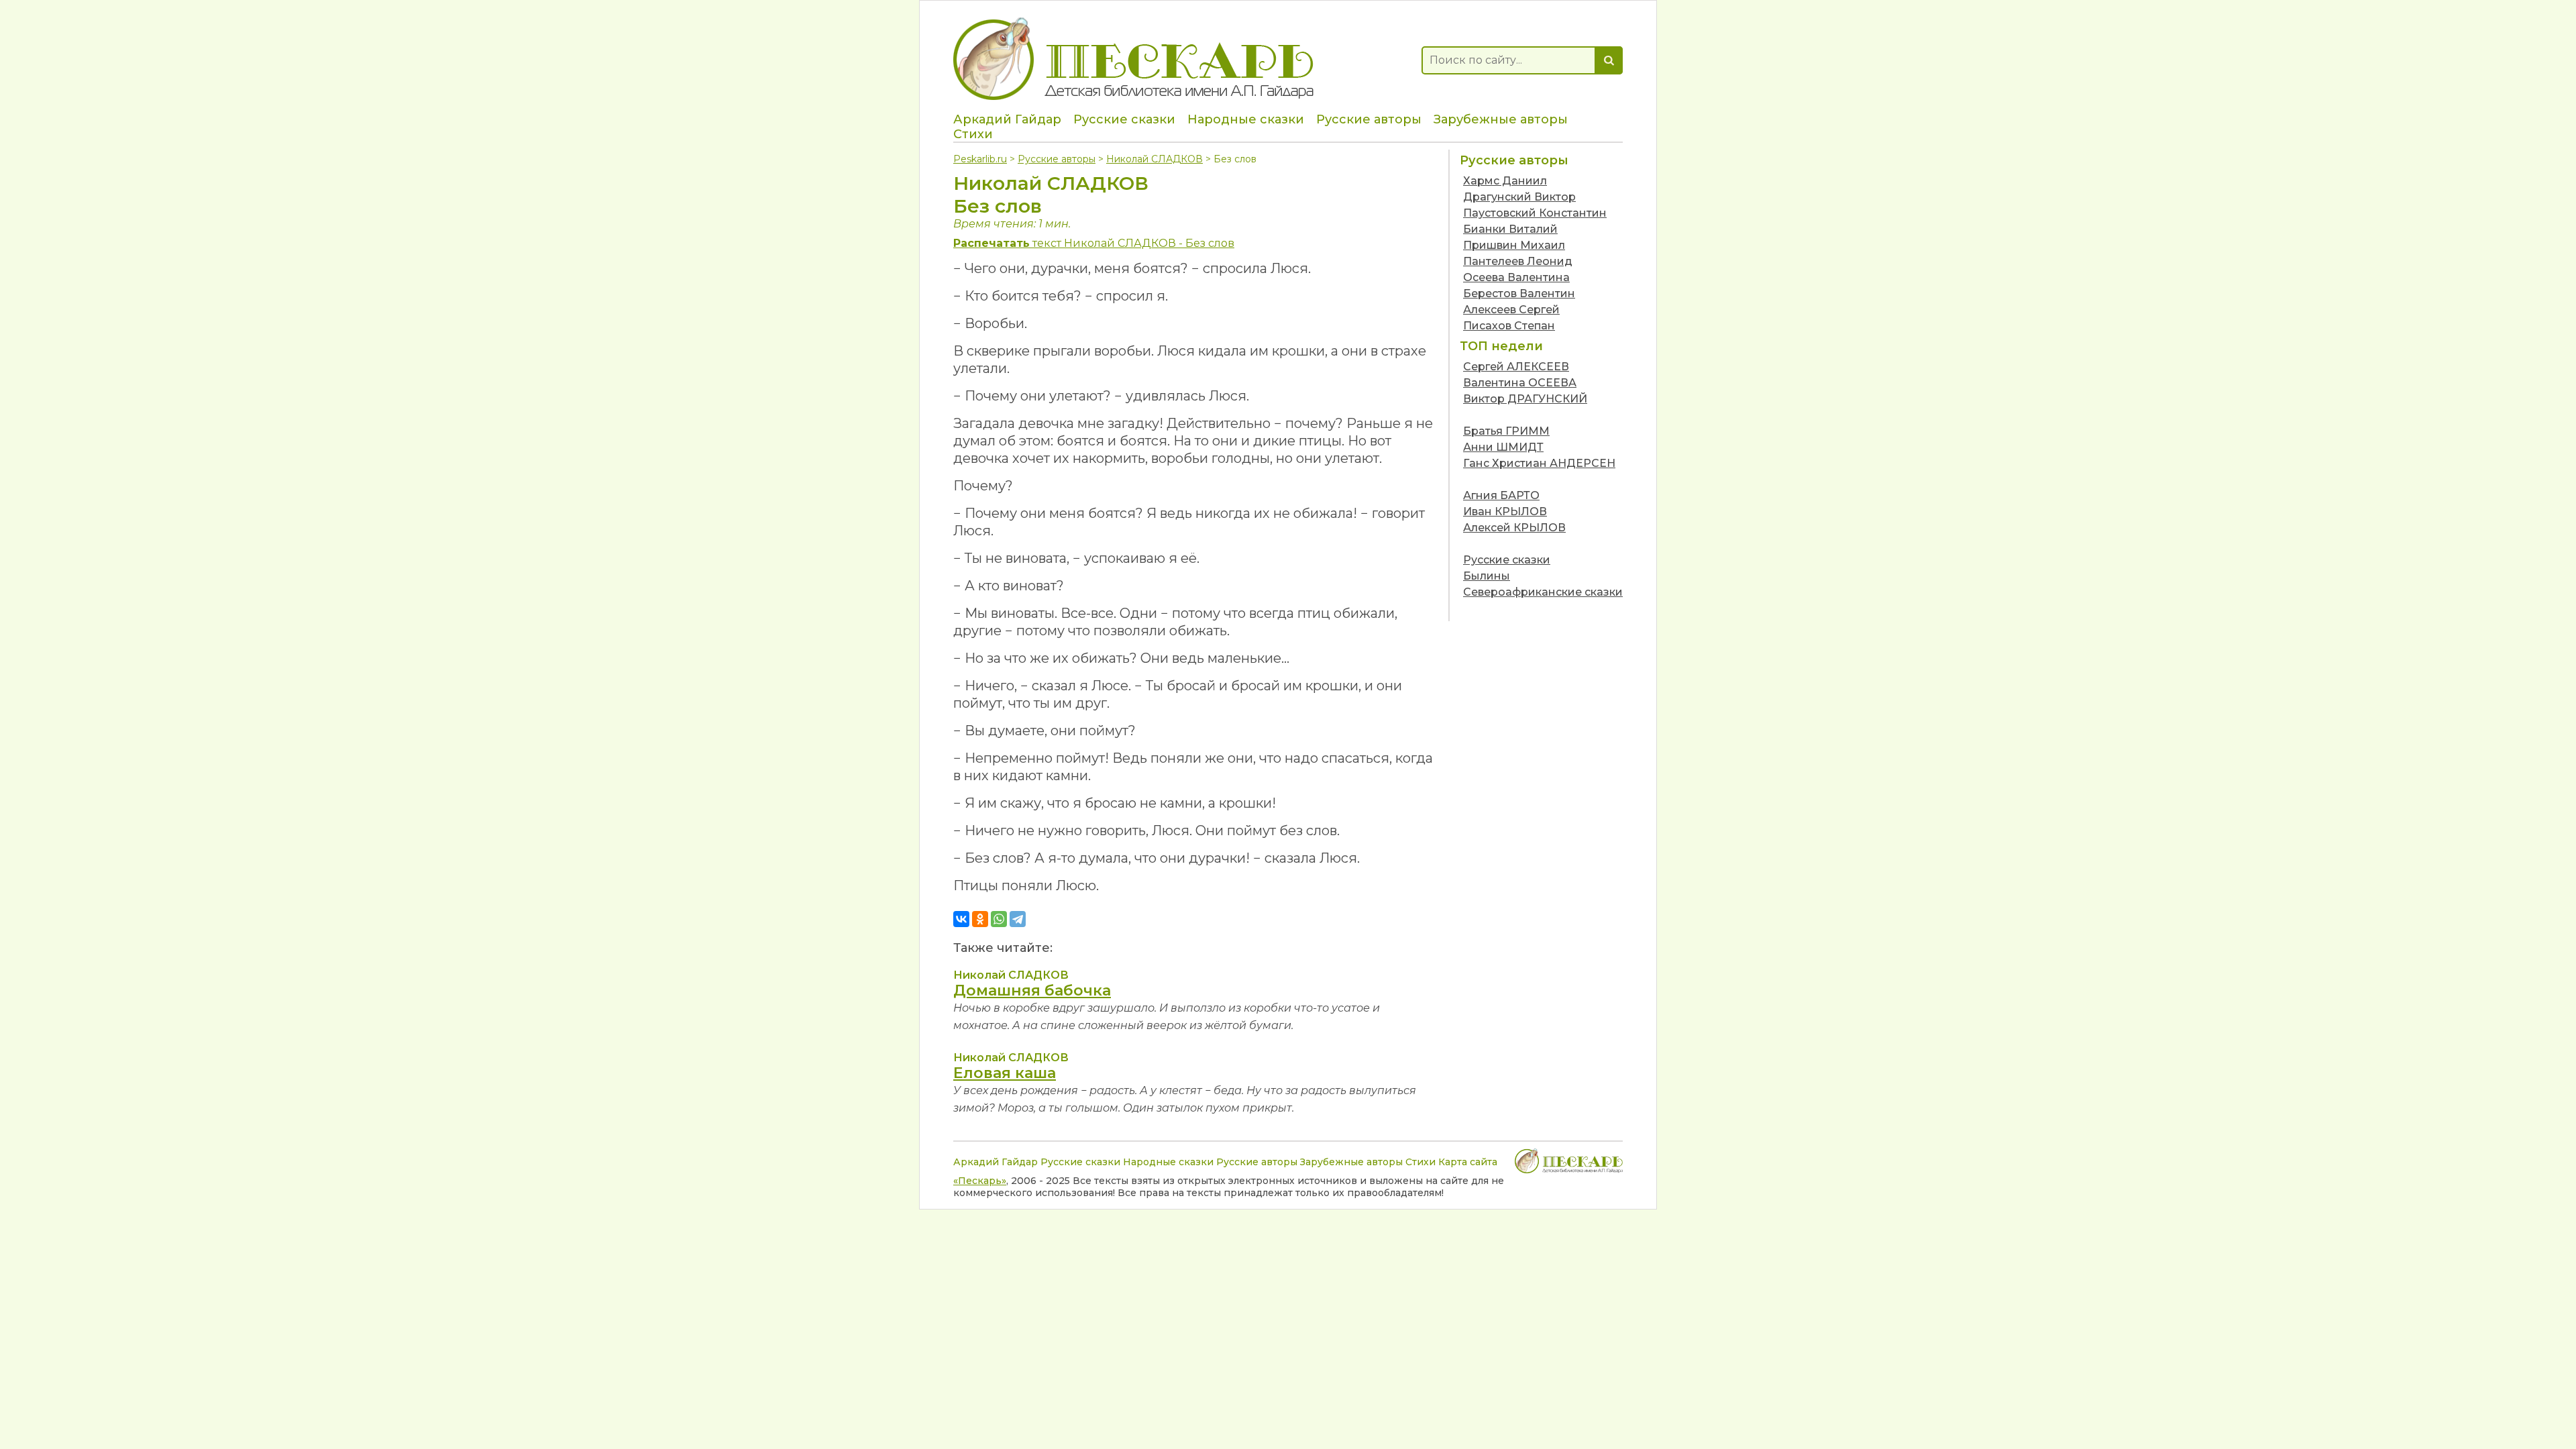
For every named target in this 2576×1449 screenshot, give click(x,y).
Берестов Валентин (1519, 293)
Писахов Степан (1509, 326)
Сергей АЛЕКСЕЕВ (1516, 367)
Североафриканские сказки (1543, 592)
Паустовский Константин (1535, 213)
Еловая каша (1005, 1073)
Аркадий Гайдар (1007, 119)
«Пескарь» (980, 1181)
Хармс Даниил (1505, 181)
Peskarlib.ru (980, 159)
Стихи (973, 134)
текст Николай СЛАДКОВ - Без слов (1094, 243)
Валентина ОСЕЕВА (1520, 383)
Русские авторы (1369, 119)
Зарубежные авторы (1501, 119)
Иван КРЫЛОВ (1505, 512)
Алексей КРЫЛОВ (1514, 528)
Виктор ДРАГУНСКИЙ (1525, 399)
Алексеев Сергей (1511, 310)
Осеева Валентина (1516, 277)
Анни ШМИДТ (1503, 447)
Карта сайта (1468, 1162)
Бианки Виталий (1510, 229)
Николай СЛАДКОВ (1155, 159)
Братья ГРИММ (1506, 431)
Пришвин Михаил (1514, 245)
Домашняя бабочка (1032, 990)
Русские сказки (1124, 119)
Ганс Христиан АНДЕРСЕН (1539, 463)
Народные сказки (1246, 119)
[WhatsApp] (999, 919)
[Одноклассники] (980, 919)
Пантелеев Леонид (1518, 261)
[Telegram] (1018, 919)
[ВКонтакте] (961, 919)
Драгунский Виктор (1519, 197)
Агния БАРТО (1501, 495)
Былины (1487, 576)
